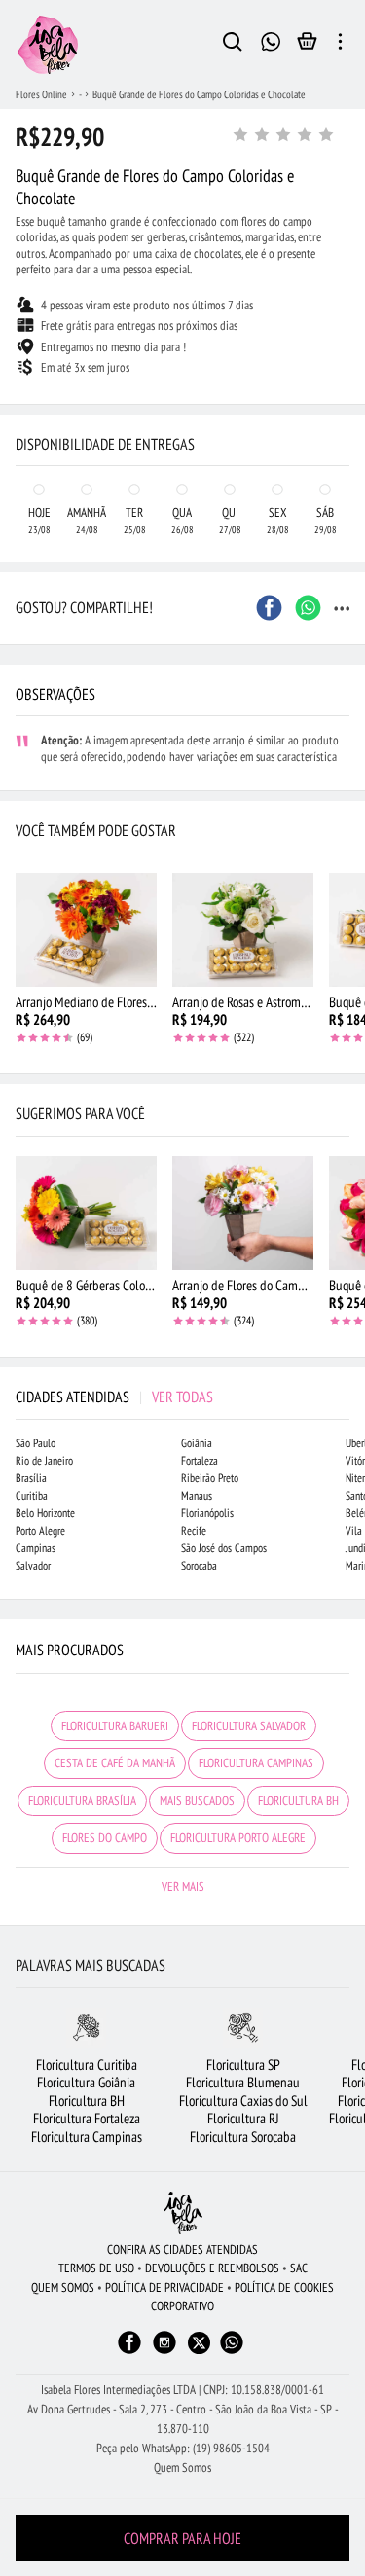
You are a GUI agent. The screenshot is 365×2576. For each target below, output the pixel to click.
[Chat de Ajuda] (271, 39)
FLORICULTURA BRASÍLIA (82, 1801)
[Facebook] (129, 2352)
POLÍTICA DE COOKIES (284, 2287)
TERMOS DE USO (96, 2268)
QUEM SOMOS (63, 2287)
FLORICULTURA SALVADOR (249, 1726)
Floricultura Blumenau (243, 2082)
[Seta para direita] (346, 366)
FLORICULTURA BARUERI (115, 1726)
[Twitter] (199, 2343)
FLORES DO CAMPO (105, 1838)
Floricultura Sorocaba (243, 2137)
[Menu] (340, 45)
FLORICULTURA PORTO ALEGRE (238, 1838)
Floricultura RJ (243, 2118)
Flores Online (41, 94)
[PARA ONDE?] (233, 45)
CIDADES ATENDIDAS (114, 1397)
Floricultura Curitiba (87, 2065)
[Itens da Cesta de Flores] (307, 46)
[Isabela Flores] (183, 2213)
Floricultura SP (243, 2065)
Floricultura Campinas (87, 2137)
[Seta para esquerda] (19, 366)
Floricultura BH (87, 2101)
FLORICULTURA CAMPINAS (256, 1763)
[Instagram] (164, 2352)
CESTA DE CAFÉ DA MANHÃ (115, 1763)
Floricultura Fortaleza (87, 2118)
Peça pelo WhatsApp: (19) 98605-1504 (183, 2448)
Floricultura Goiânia (86, 2082)
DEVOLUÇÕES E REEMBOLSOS (212, 2268)
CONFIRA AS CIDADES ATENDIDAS (182, 2249)
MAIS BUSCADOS (197, 1801)
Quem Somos (182, 2467)
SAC (299, 2268)
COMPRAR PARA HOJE (182, 2538)
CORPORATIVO (182, 2306)
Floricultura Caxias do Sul (243, 2101)
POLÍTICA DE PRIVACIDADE (164, 2287)
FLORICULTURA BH (298, 1801)
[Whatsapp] (232, 2352)
